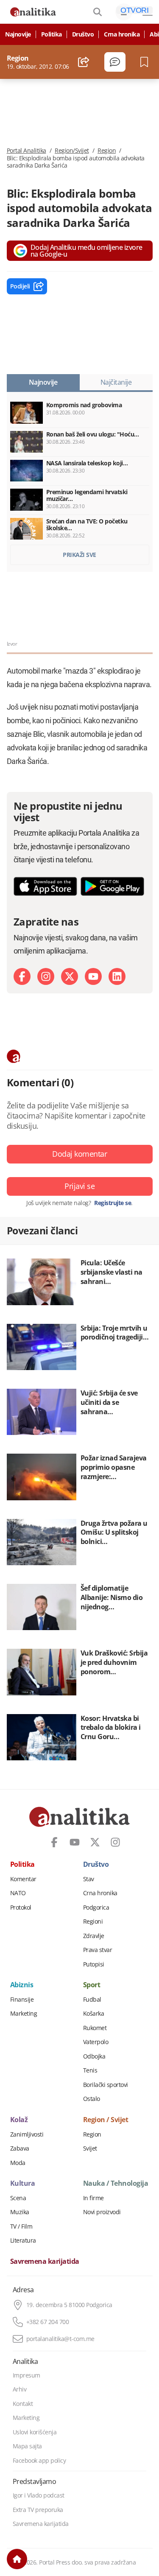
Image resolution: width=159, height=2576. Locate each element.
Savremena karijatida (45, 2262)
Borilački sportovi (106, 2085)
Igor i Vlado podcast (39, 2495)
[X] (70, 976)
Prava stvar (98, 1950)
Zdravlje (94, 1936)
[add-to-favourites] (146, 62)
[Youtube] (93, 976)
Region (107, 151)
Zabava (20, 2148)
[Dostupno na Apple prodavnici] (45, 886)
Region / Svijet (106, 2120)
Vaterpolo (96, 2042)
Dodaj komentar (79, 1154)
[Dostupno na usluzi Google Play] (112, 886)
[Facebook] (22, 976)
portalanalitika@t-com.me (60, 2339)
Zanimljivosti (27, 2134)
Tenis (90, 2070)
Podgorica (96, 1908)
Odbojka (94, 2056)
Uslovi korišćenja (35, 2432)
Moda (18, 2163)
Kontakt (23, 2404)
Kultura (23, 2184)
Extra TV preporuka (38, 2510)
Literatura (23, 2240)
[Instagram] (46, 976)
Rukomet (95, 2028)
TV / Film (21, 2226)
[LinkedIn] (117, 976)
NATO (18, 1893)
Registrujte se (113, 1203)
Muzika (20, 2212)
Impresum (26, 2375)
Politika (52, 34)
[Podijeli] (84, 62)
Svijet (90, 2148)
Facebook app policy (39, 2461)
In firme (93, 2198)
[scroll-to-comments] (115, 62)
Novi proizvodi (102, 2212)
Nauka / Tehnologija (116, 2184)
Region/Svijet (72, 151)
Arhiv (20, 2389)
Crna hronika (122, 34)
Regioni (93, 1922)
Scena (18, 2198)
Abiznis (22, 1985)
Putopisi (94, 1964)
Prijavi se (79, 1186)
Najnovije (18, 34)
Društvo (83, 34)
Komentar (23, 1879)
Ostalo (92, 2099)
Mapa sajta (27, 2446)
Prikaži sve (79, 555)
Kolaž (19, 2120)
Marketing (24, 2014)
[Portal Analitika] (33, 12)
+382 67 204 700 (48, 2322)
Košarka (94, 2014)
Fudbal (92, 2000)
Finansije (22, 2000)
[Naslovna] (17, 2559)
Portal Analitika (26, 151)
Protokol (21, 1908)
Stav (89, 1879)
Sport (92, 1985)
